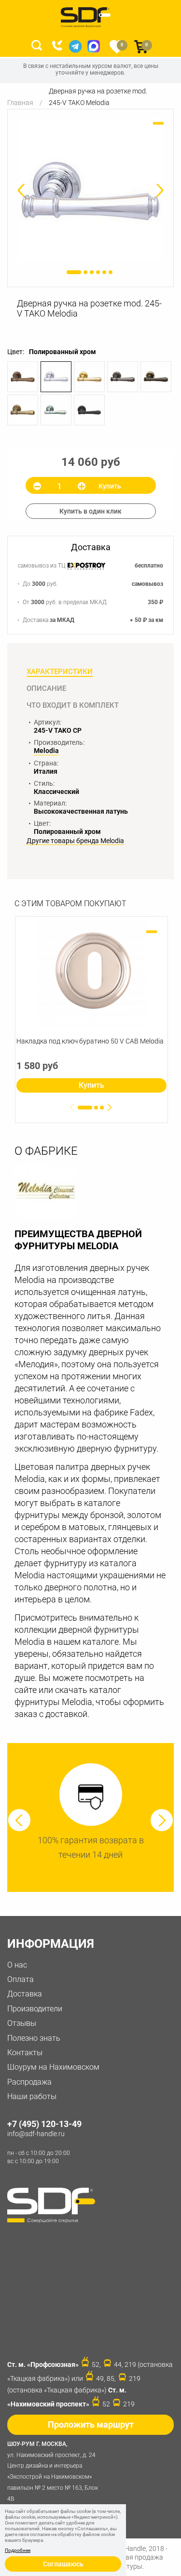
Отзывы (22, 2023)
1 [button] (74, 272)
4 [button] (98, 272)
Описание (46, 688)
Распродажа (29, 2082)
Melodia (46, 751)
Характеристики (60, 672)
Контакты (25, 2053)
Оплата (21, 1979)
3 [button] (92, 272)
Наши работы (32, 2096)
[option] (90, 191)
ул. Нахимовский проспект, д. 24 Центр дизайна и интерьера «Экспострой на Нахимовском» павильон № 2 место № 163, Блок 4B (53, 2471)
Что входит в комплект (73, 705)
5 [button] (104, 272)
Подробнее (18, 2550)
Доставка (25, 1994)
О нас (17, 1965)
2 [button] (85, 272)
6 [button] (111, 272)
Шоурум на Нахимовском (53, 2067)
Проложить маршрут (91, 2424)
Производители (35, 2009)
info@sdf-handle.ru (36, 2134)
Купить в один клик (90, 511)
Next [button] (162, 1820)
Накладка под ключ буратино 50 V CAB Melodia (90, 1041)
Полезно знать (34, 2038)
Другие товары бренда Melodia (75, 841)
